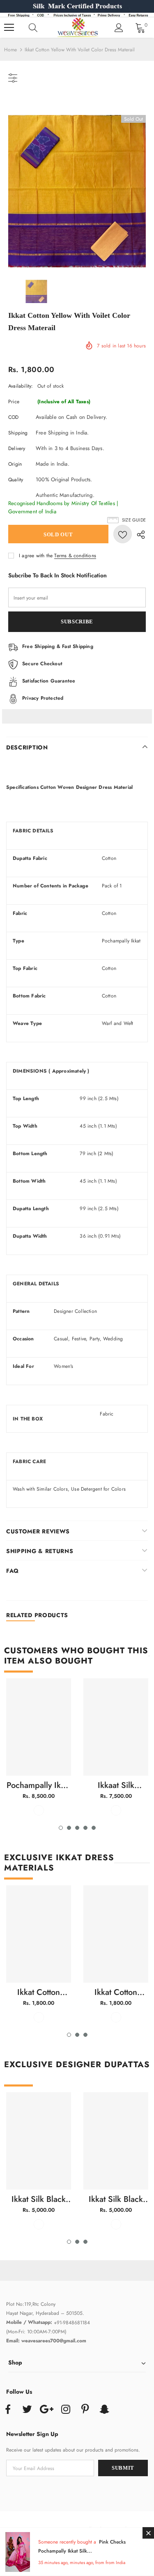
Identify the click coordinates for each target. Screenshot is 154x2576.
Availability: (21, 386)
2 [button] (69, 1828)
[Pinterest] (85, 2410)
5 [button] (94, 1828)
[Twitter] (27, 2410)
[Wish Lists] (123, 534)
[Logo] (78, 28)
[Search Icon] (41, 28)
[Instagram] (66, 2410)
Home (10, 50)
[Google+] (46, 2410)
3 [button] (77, 1828)
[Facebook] (8, 2410)
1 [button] (61, 1828)
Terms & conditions (75, 556)
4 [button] (85, 1828)
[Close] (148, 2533)
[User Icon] (119, 28)
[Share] (139, 534)
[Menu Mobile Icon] (9, 28)
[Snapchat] (104, 2410)
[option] (77, 191)
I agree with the (36, 556)
